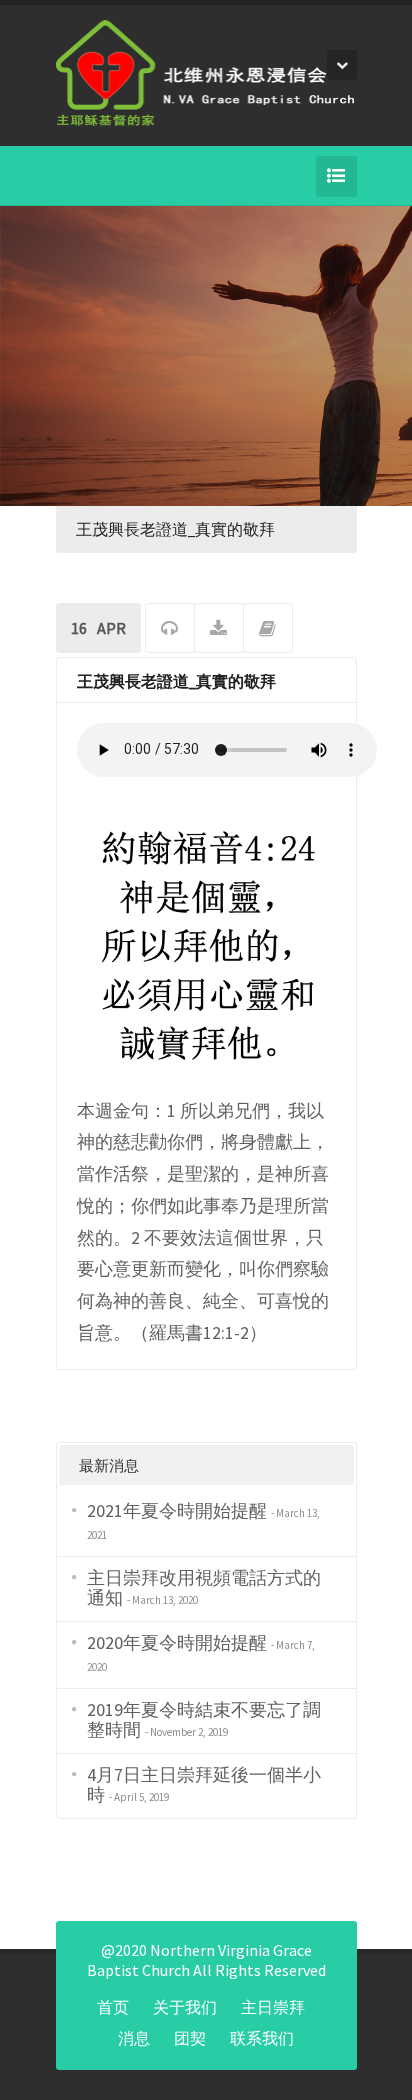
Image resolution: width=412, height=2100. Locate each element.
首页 (113, 2007)
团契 (190, 2038)
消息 (134, 2038)
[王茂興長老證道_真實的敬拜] (206, 943)
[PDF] (219, 630)
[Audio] (170, 630)
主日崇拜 (273, 2007)
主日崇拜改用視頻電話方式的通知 (204, 1587)
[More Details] (268, 630)
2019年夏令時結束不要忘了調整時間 (204, 1719)
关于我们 (185, 2007)
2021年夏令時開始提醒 (177, 1510)
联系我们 (262, 2038)
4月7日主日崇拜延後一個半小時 (204, 1784)
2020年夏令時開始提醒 (177, 1642)
